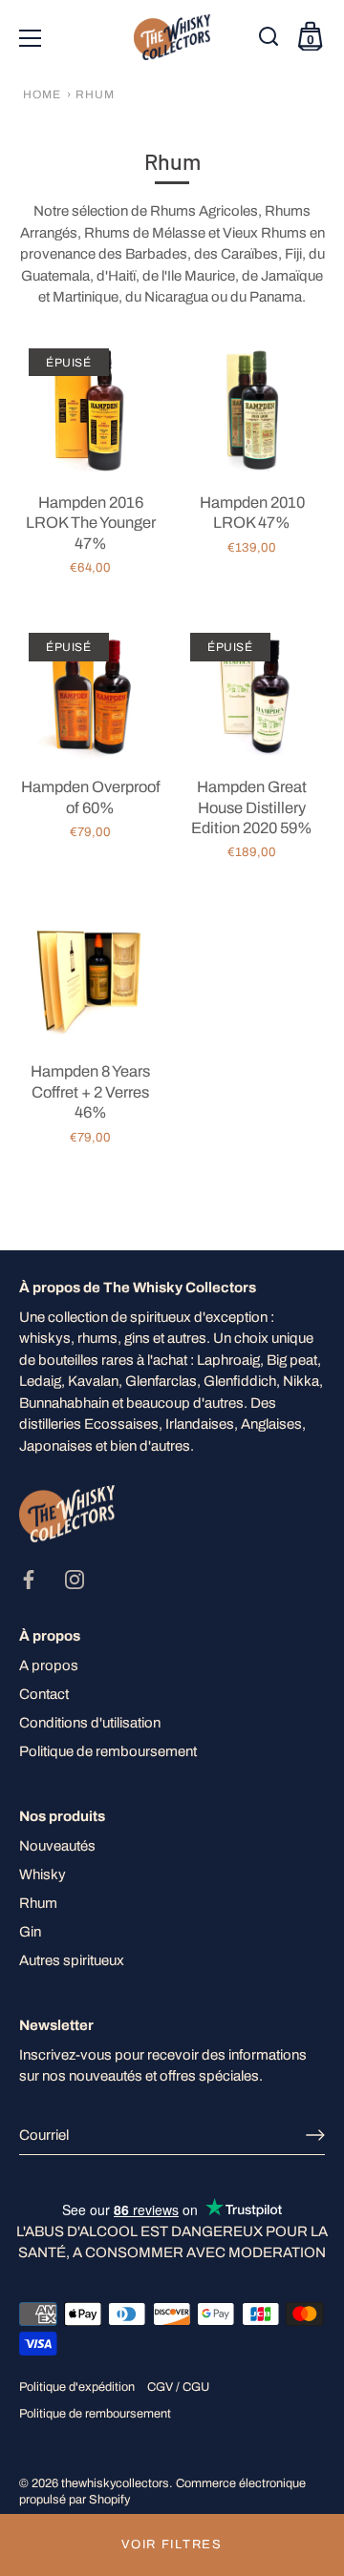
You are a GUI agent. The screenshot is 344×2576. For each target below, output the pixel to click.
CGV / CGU (178, 2387)
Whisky (43, 1874)
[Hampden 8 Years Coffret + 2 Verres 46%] (90, 979)
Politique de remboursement (108, 1751)
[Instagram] (75, 1579)
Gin (30, 1932)
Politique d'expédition (77, 2387)
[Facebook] (29, 1579)
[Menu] (31, 38)
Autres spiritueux (72, 1960)
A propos (49, 1665)
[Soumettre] (315, 2135)
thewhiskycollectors (115, 2483)
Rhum (38, 1903)
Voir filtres (172, 2545)
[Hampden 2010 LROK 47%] (252, 410)
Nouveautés (57, 1846)
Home (42, 94)
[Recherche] (270, 41)
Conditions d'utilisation (90, 1723)
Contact (44, 1694)
